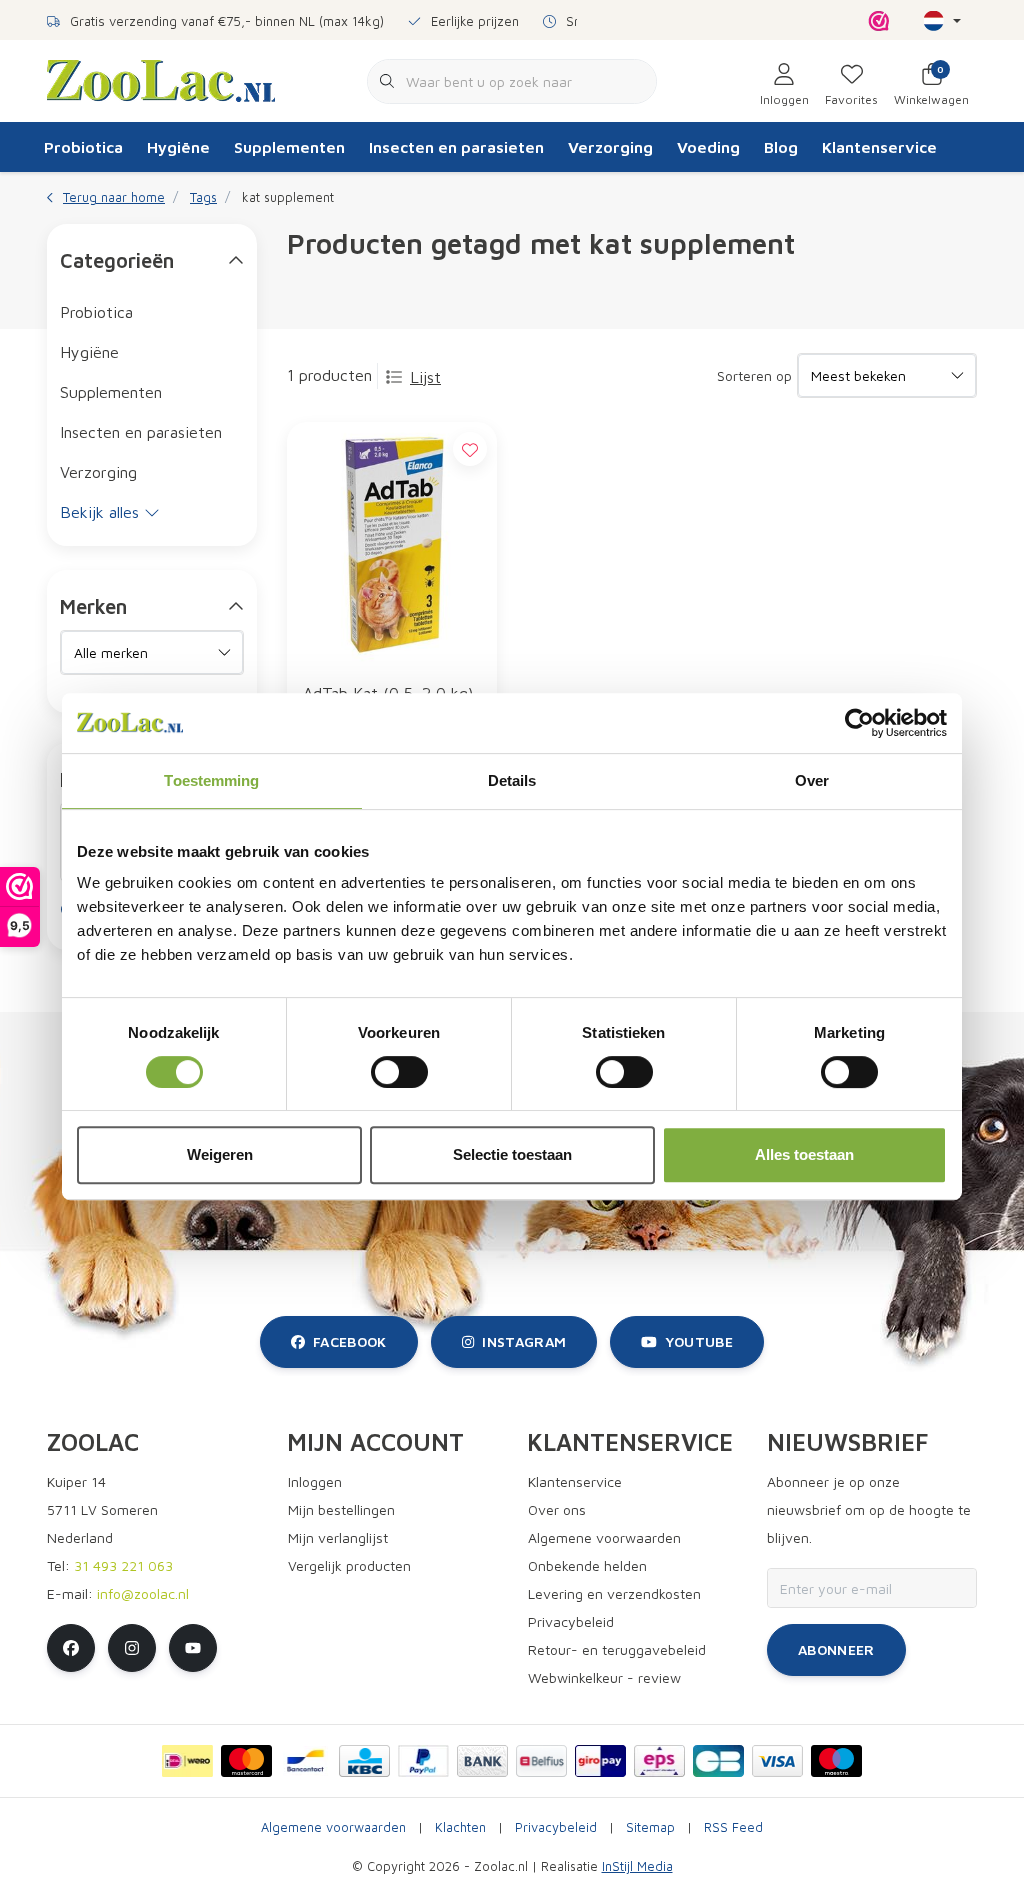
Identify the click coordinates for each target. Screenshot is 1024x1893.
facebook (350, 1341)
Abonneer (836, 1649)
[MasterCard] (246, 1761)
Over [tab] (812, 780)
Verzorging (610, 147)
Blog (781, 147)
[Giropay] (600, 1761)
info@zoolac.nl (143, 1593)
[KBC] (364, 1761)
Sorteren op (754, 375)
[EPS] (659, 1761)
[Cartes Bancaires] (718, 1761)
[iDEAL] (187, 1761)
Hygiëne (178, 147)
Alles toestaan (804, 1154)
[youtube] (193, 1648)
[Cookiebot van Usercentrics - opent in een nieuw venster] (859, 723)
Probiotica (83, 147)
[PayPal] (423, 1761)
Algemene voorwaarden (333, 1827)
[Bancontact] (305, 1761)
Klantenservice (879, 147)
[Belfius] (541, 1761)
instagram (524, 1341)
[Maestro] (836, 1761)
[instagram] (132, 1648)
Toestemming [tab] (211, 780)
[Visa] (777, 1761)
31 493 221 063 (123, 1565)
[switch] (399, 1072)
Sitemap (650, 1827)
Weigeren (220, 1154)
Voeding (708, 147)
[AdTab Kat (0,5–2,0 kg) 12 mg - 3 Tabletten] (392, 543)
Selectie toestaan (512, 1154)
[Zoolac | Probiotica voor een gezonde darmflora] (161, 79)
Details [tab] (512, 780)
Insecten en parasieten (456, 147)
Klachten (460, 1827)
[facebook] (71, 1648)
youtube (699, 1341)
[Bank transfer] (482, 1761)
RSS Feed (733, 1827)
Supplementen (289, 147)
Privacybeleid (556, 1827)
